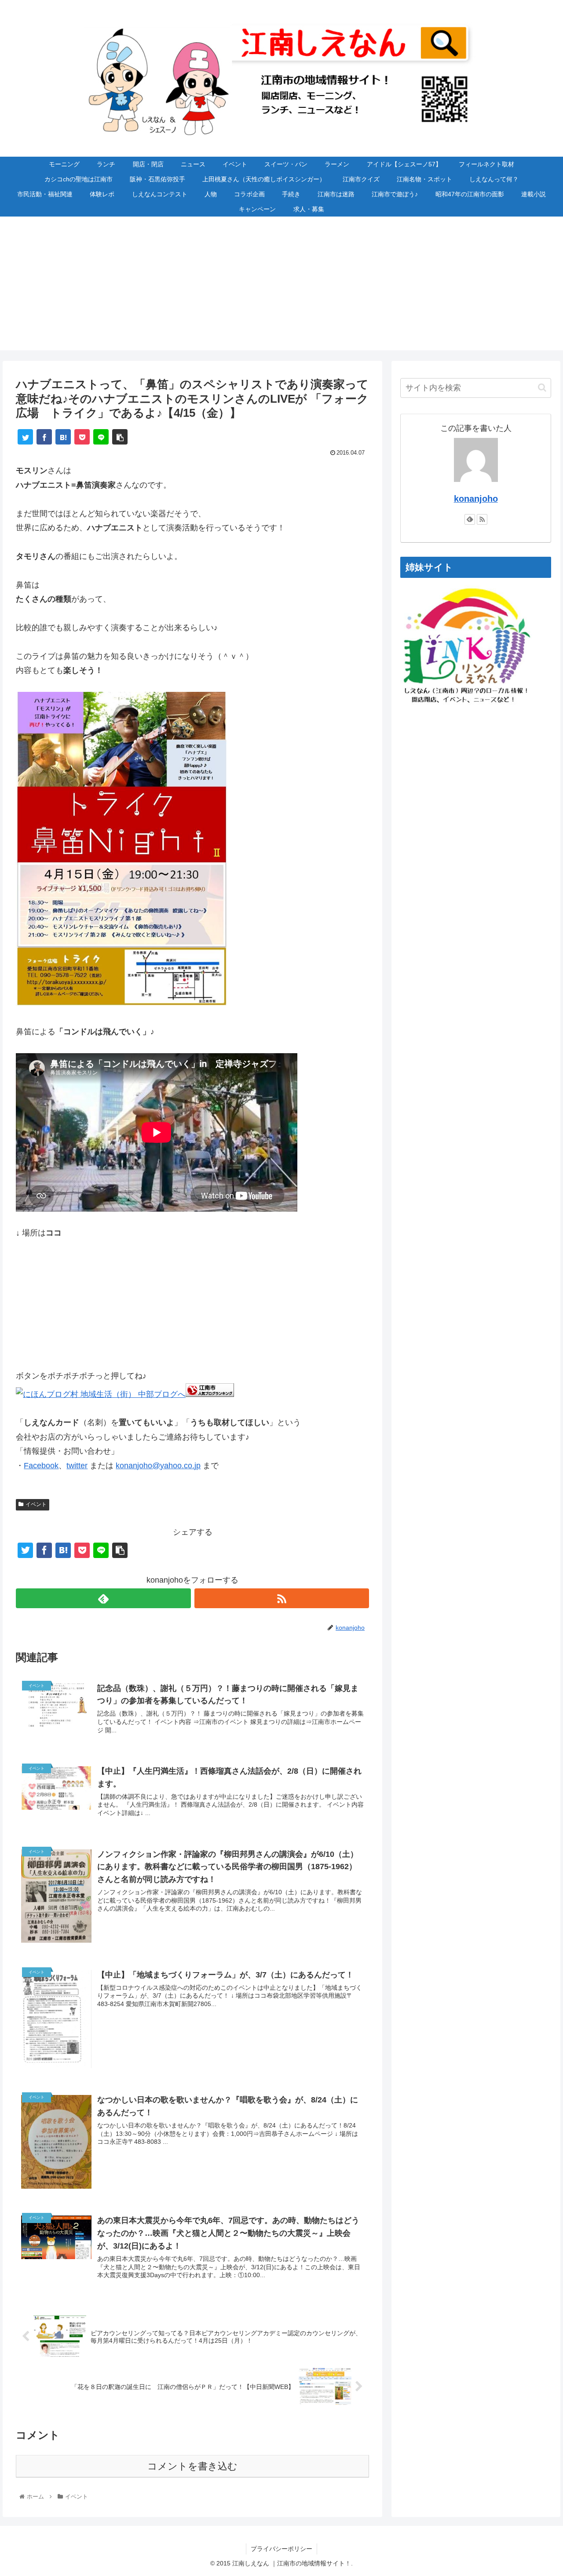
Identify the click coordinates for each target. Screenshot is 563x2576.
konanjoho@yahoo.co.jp (158, 1466)
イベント (36, 1504)
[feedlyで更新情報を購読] (103, 1598)
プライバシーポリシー (281, 2549)
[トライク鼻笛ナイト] (121, 1003)
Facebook (41, 1466)
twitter (77, 1466)
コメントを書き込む (192, 2466)
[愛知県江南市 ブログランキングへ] (210, 1394)
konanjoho (476, 499)
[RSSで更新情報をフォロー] (282, 1598)
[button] (542, 388)
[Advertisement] (281, 289)
